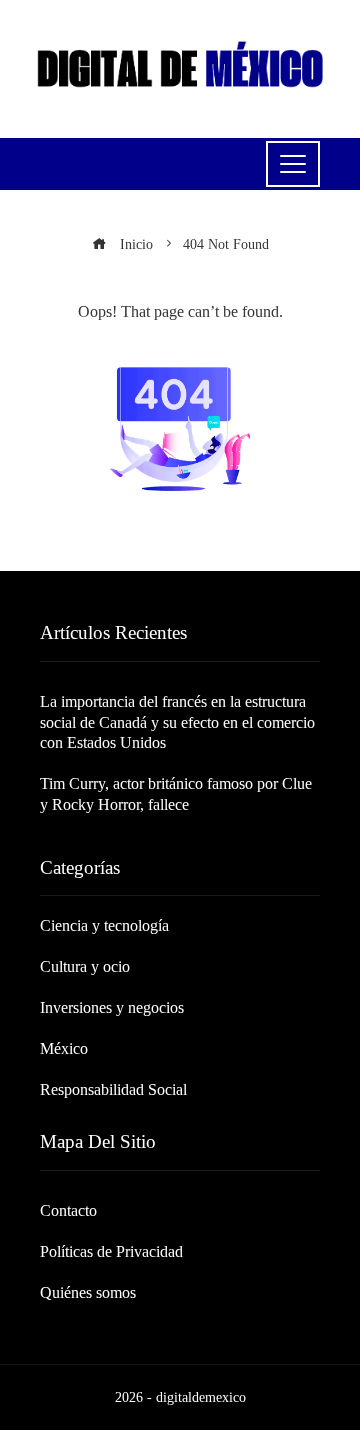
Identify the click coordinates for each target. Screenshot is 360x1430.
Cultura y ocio (85, 966)
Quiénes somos (88, 1292)
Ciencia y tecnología (104, 925)
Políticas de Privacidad (111, 1251)
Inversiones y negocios (112, 1007)
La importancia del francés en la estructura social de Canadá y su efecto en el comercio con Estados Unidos (177, 722)
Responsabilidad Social (113, 1089)
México (64, 1048)
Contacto (68, 1210)
